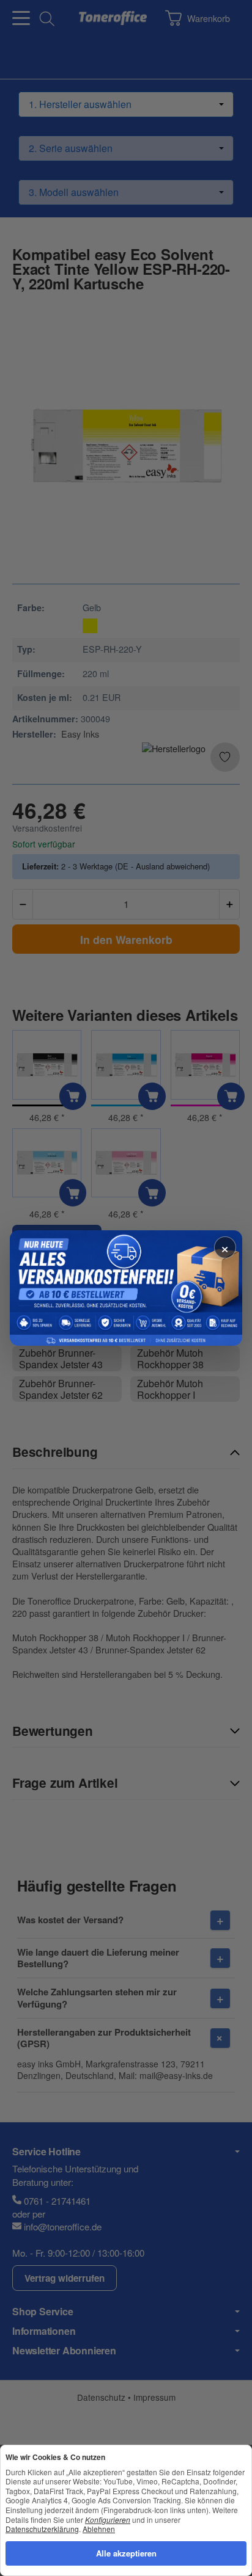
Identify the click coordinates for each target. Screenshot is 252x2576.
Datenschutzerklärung (42, 2529)
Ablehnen (99, 2529)
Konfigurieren (108, 2520)
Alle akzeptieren (126, 2553)
